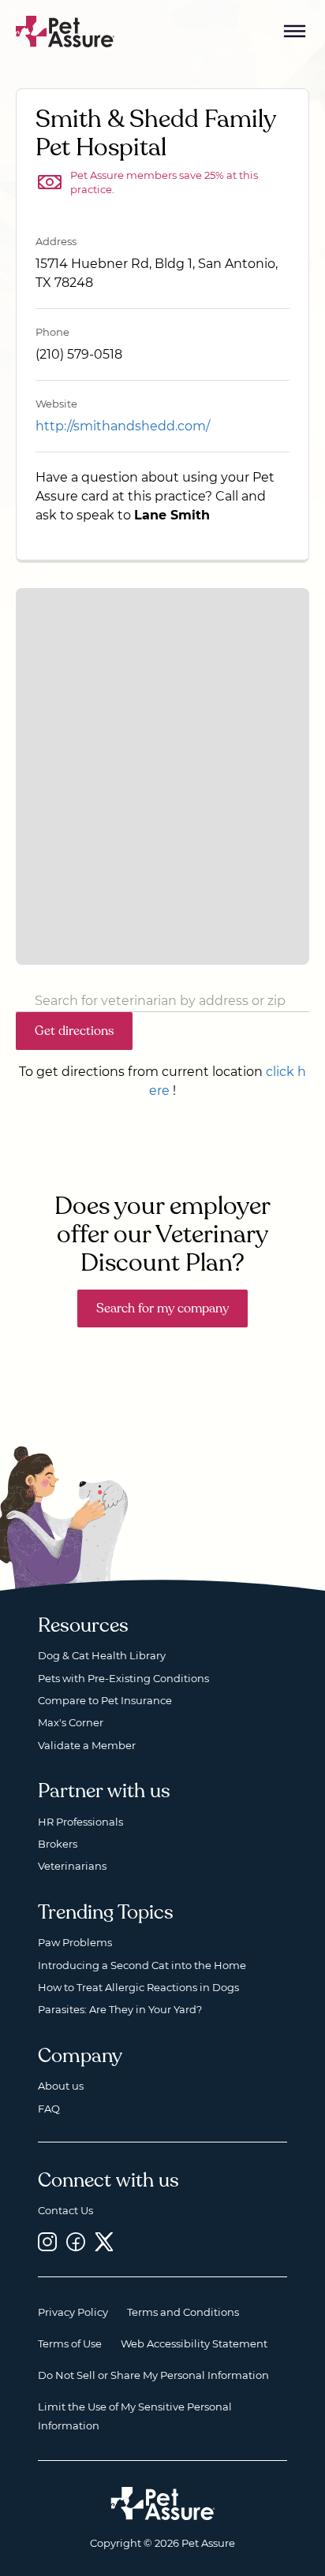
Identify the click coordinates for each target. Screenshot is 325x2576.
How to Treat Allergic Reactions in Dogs (138, 1987)
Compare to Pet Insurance (105, 1700)
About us (61, 2086)
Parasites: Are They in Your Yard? (120, 2009)
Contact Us (65, 2210)
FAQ (49, 2109)
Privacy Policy (73, 2312)
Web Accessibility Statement (194, 2343)
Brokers (58, 1844)
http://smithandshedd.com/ (123, 426)
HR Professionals (80, 1822)
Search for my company (162, 1308)
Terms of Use (70, 2343)
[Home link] (163, 2503)
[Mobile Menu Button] (295, 32)
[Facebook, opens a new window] (76, 2241)
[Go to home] (65, 30)
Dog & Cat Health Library (102, 1655)
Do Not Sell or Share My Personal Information (153, 2375)
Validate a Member (87, 1745)
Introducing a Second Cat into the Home (142, 1965)
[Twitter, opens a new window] (104, 2241)
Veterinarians (72, 1866)
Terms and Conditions (183, 2312)
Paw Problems (75, 1942)
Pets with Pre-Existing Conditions (123, 1678)
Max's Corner (71, 1722)
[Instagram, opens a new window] (47, 2241)
